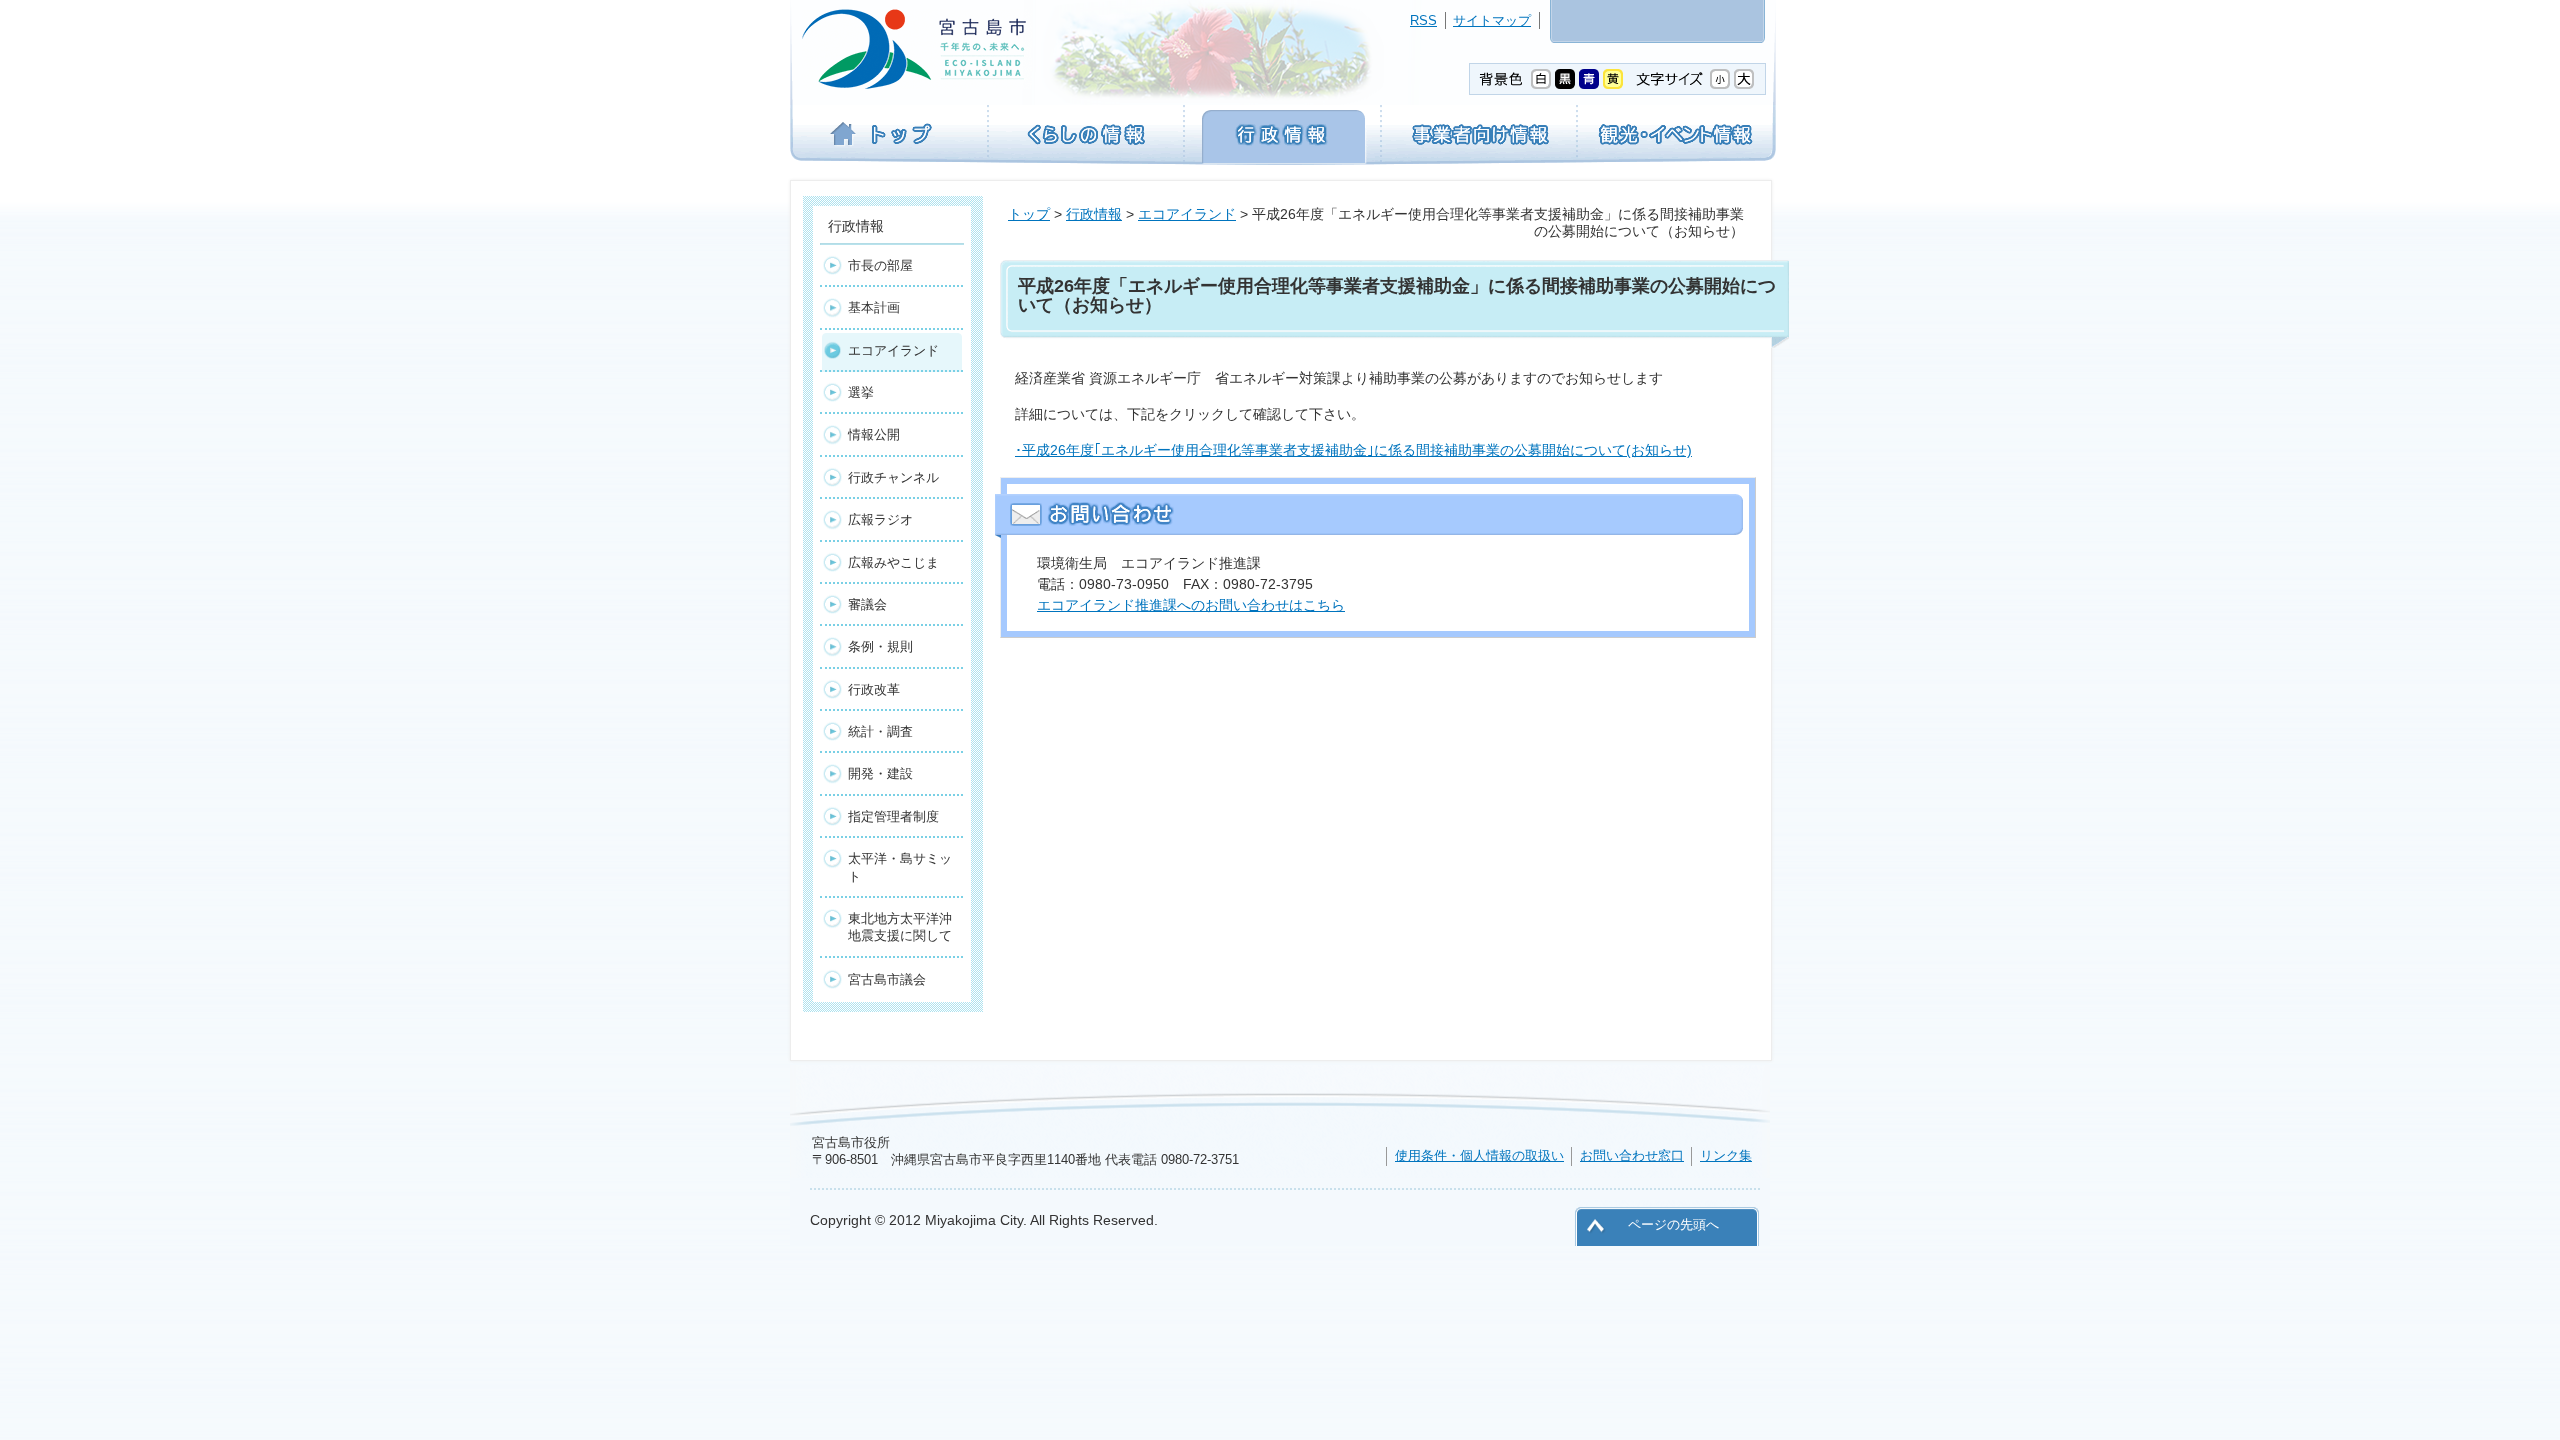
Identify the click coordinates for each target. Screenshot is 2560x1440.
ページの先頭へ (1673, 1224)
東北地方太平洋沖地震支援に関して (900, 927)
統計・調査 (880, 731)
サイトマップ (1492, 20)
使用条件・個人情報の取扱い (1479, 1155)
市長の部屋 (880, 265)
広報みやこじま (893, 562)
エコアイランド (1187, 214)
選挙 (861, 392)
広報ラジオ (880, 519)
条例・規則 (880, 646)
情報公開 (874, 434)
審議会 (867, 604)
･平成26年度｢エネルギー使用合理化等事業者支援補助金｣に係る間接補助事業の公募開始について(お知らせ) (1353, 450)
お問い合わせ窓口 (1632, 1155)
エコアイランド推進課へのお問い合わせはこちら (1191, 605)
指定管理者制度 (893, 816)
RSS (1423, 20)
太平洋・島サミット (900, 867)
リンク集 (1726, 1155)
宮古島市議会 (887, 979)
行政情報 (1094, 214)
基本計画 (874, 307)
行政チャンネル (893, 477)
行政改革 (874, 689)
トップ (1029, 214)
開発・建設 (880, 773)
